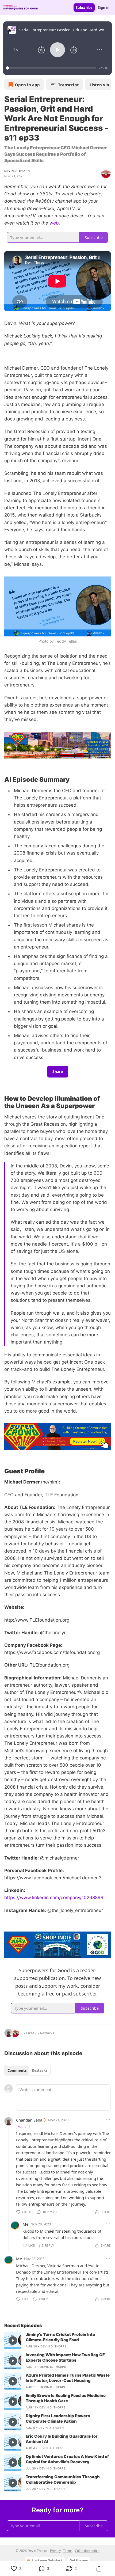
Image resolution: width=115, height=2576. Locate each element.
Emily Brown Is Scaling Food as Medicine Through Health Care (66, 2398)
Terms (68, 2551)
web (54, 223)
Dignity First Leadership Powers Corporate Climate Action (58, 2418)
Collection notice (87, 2551)
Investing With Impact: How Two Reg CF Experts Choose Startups (65, 2357)
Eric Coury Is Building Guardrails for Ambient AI (62, 2439)
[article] (57, 2340)
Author (23, 2126)
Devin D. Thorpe (17, 171)
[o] (13, 2340)
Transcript (68, 85)
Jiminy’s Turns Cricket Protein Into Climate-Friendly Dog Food (60, 2337)
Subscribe (84, 7)
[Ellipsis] (108, 2120)
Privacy (55, 2551)
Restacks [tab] (40, 2070)
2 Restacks (46, 2033)
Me (25, 2224)
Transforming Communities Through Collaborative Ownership (63, 2480)
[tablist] (27, 2070)
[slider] (52, 68)
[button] (16, 50)
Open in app (27, 85)
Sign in (104, 7)
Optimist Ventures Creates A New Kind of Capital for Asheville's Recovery (67, 2459)
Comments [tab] (17, 2070)
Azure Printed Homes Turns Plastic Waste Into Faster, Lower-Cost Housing (68, 2378)
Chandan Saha (29, 2120)
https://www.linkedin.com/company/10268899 (54, 1898)
